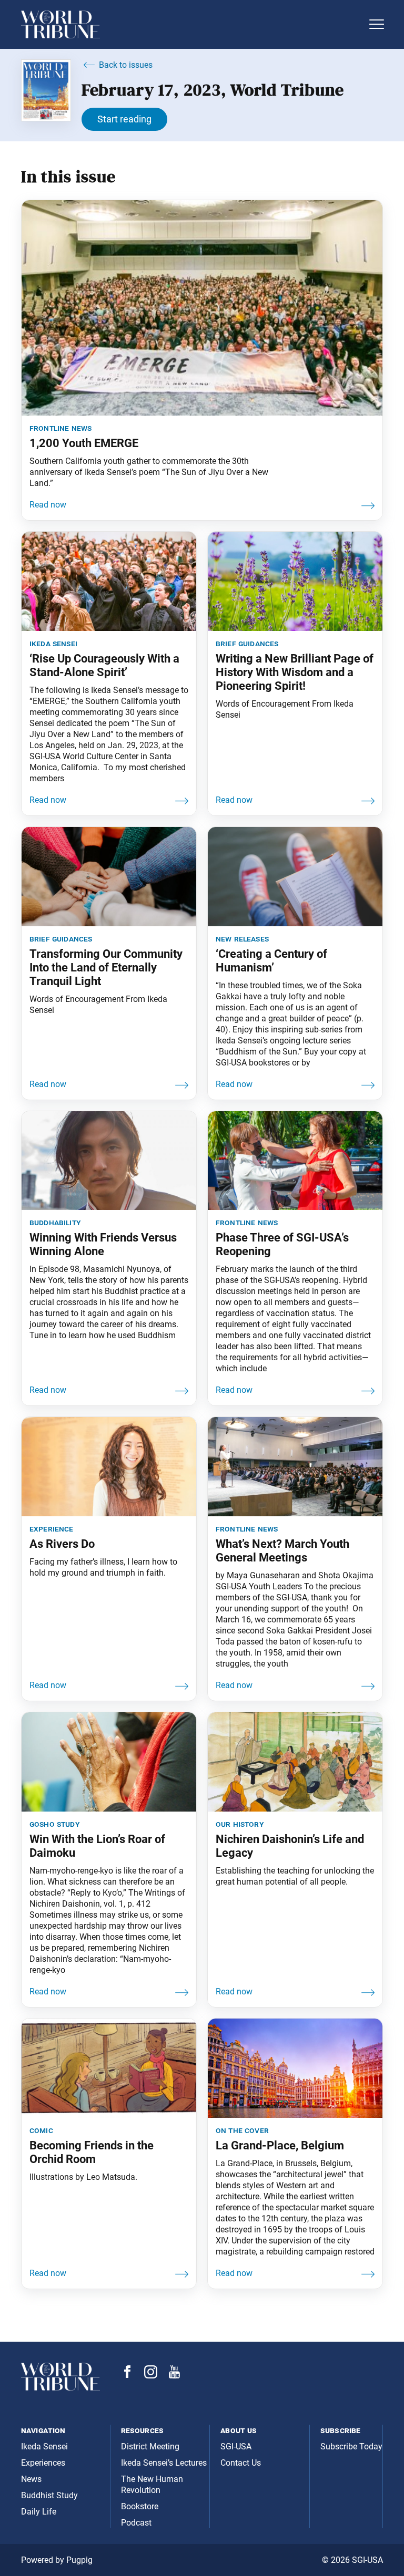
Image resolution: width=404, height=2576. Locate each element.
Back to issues (126, 65)
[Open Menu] (377, 24)
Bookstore (140, 2506)
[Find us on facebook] (127, 2375)
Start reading (124, 119)
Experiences (43, 2463)
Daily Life (39, 2512)
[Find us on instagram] (151, 2376)
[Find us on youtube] (174, 2376)
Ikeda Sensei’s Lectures (164, 2463)
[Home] (191, 24)
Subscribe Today (351, 2446)
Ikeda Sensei (44, 2446)
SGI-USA (236, 2446)
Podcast (136, 2523)
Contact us (241, 2463)
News (31, 2479)
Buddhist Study (49, 2495)
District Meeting (150, 2446)
